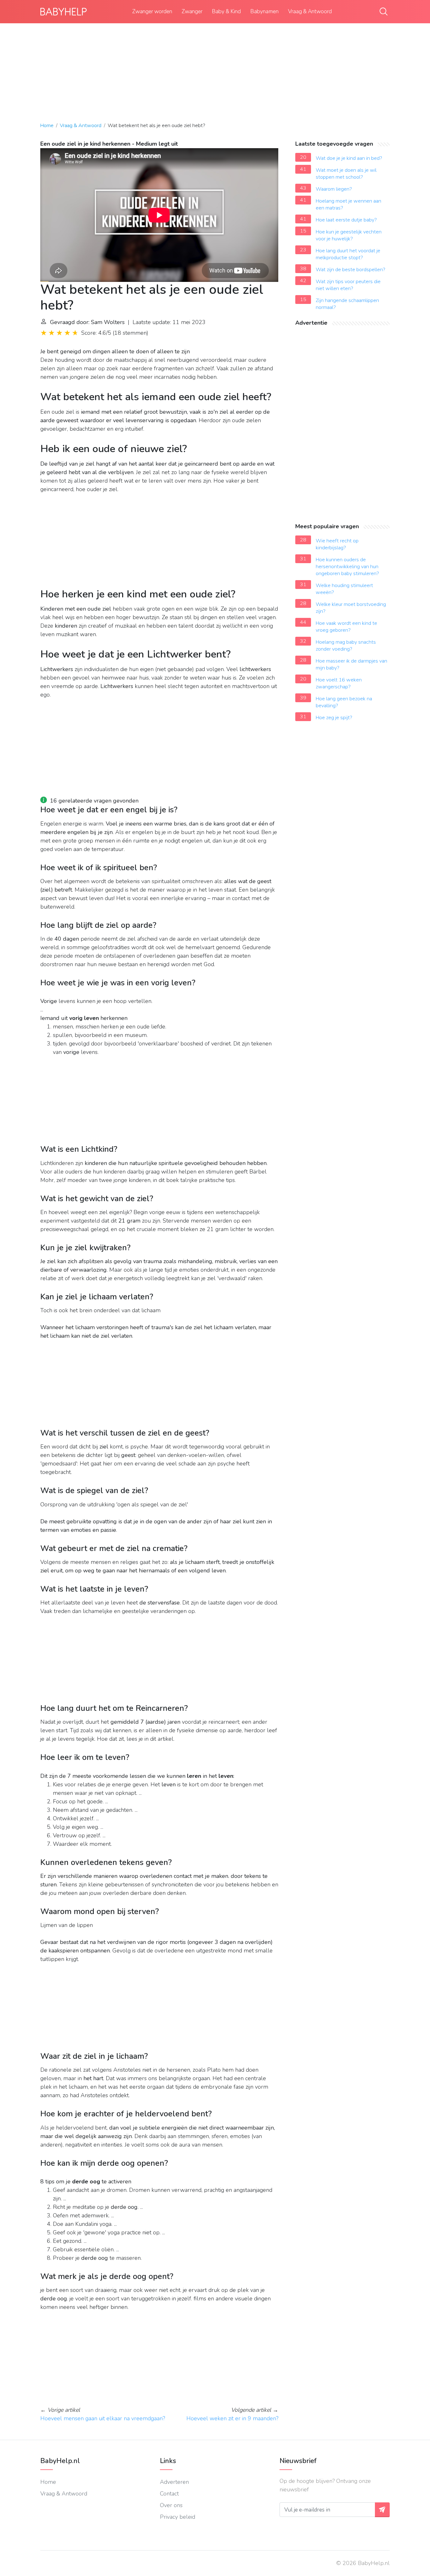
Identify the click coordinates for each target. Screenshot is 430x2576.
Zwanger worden (152, 11)
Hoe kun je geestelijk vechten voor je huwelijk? (349, 235)
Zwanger (192, 11)
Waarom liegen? (334, 189)
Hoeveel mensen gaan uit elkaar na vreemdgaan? (103, 2418)
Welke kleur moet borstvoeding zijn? (351, 608)
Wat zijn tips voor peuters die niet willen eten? (348, 285)
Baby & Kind (226, 11)
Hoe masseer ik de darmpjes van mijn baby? (351, 664)
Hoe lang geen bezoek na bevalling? (344, 702)
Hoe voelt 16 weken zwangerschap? (339, 683)
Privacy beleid (178, 2517)
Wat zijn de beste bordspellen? (351, 270)
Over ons (171, 2505)
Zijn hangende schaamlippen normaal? (347, 304)
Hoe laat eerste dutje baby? (346, 220)
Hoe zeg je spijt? (334, 718)
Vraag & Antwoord (310, 11)
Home (47, 126)
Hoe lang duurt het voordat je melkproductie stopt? (348, 254)
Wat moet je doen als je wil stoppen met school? (346, 174)
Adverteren (174, 2482)
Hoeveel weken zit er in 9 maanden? (232, 2418)
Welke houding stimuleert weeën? (344, 589)
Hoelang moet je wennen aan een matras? (348, 204)
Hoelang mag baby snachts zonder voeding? (346, 646)
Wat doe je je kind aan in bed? (349, 158)
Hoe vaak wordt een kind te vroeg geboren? (346, 627)
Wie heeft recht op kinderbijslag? (337, 544)
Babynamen (264, 11)
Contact (169, 2494)
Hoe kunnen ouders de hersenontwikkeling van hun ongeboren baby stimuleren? (347, 567)
